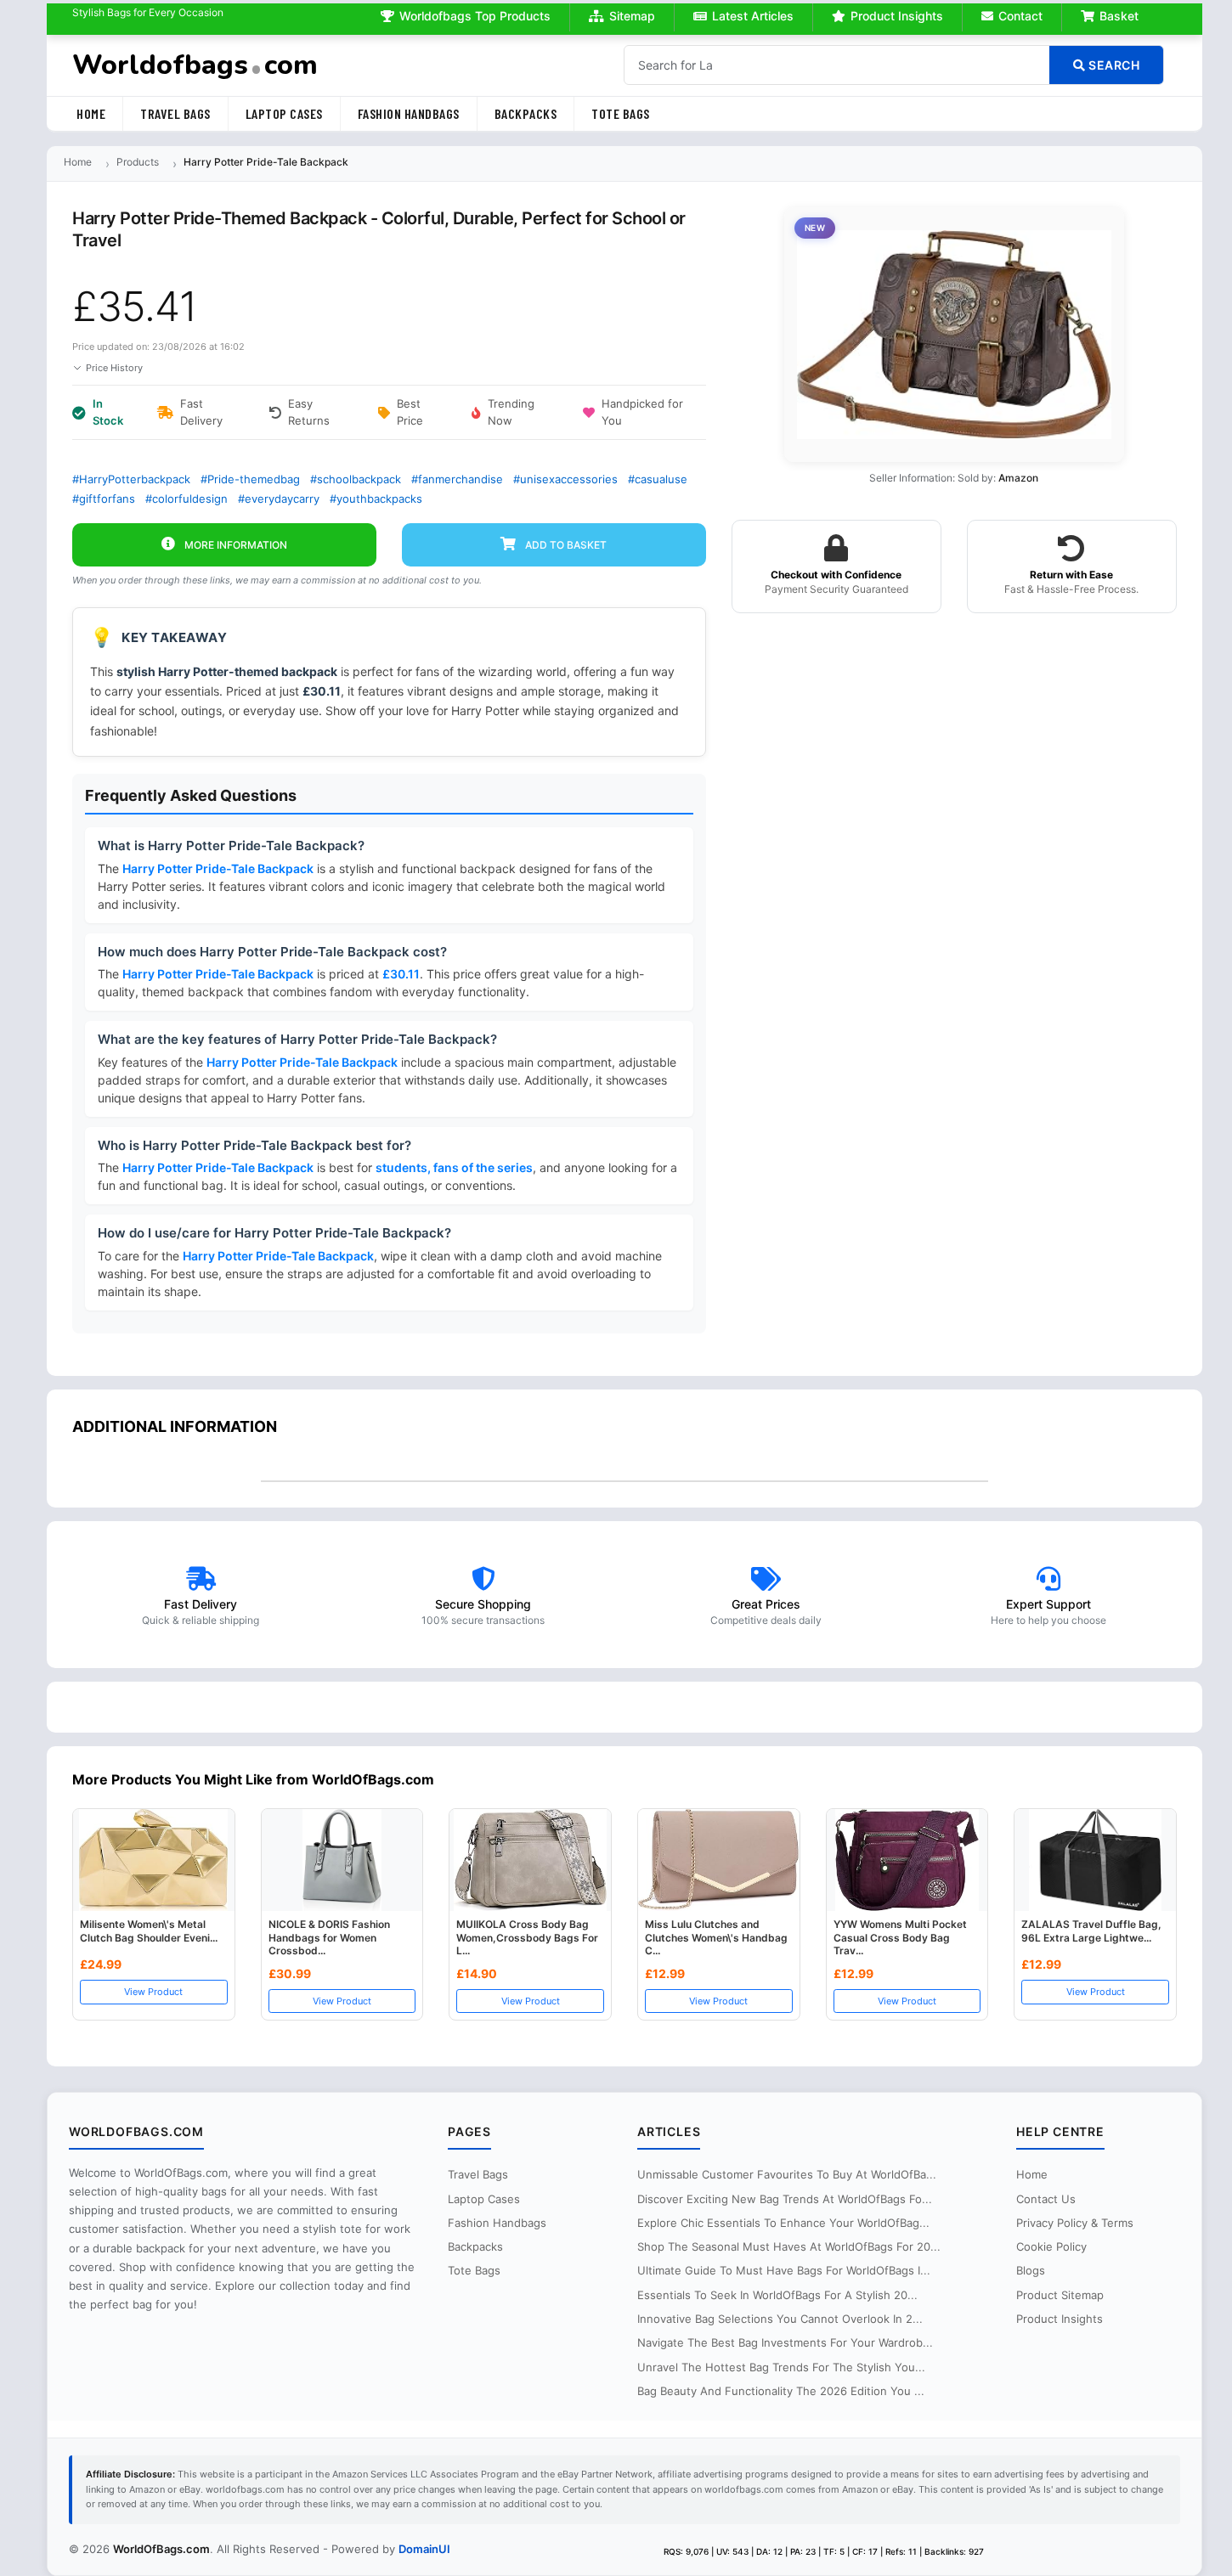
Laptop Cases (284, 113)
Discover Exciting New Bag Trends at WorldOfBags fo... (785, 2199)
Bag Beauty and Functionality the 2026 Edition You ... (781, 2391)
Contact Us (1046, 2199)
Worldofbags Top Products (475, 16)
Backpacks (526, 113)
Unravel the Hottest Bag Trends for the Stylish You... (781, 2367)
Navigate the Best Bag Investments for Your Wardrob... (785, 2342)
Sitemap (632, 16)
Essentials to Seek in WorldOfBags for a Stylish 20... (777, 2295)
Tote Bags (621, 113)
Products (138, 162)
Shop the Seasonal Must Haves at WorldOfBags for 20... (789, 2246)
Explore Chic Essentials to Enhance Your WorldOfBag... (783, 2223)
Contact (1020, 16)
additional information (175, 1426)
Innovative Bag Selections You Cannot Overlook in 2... (780, 2319)
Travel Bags (175, 113)
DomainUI (424, 2549)
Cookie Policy (1051, 2246)
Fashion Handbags (409, 113)
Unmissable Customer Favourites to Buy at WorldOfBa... (787, 2174)
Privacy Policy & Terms (1075, 2223)
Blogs (1031, 2270)
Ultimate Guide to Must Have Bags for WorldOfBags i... (784, 2270)
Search (1113, 65)
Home (91, 113)
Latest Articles (753, 16)
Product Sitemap (1060, 2295)
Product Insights (897, 16)
